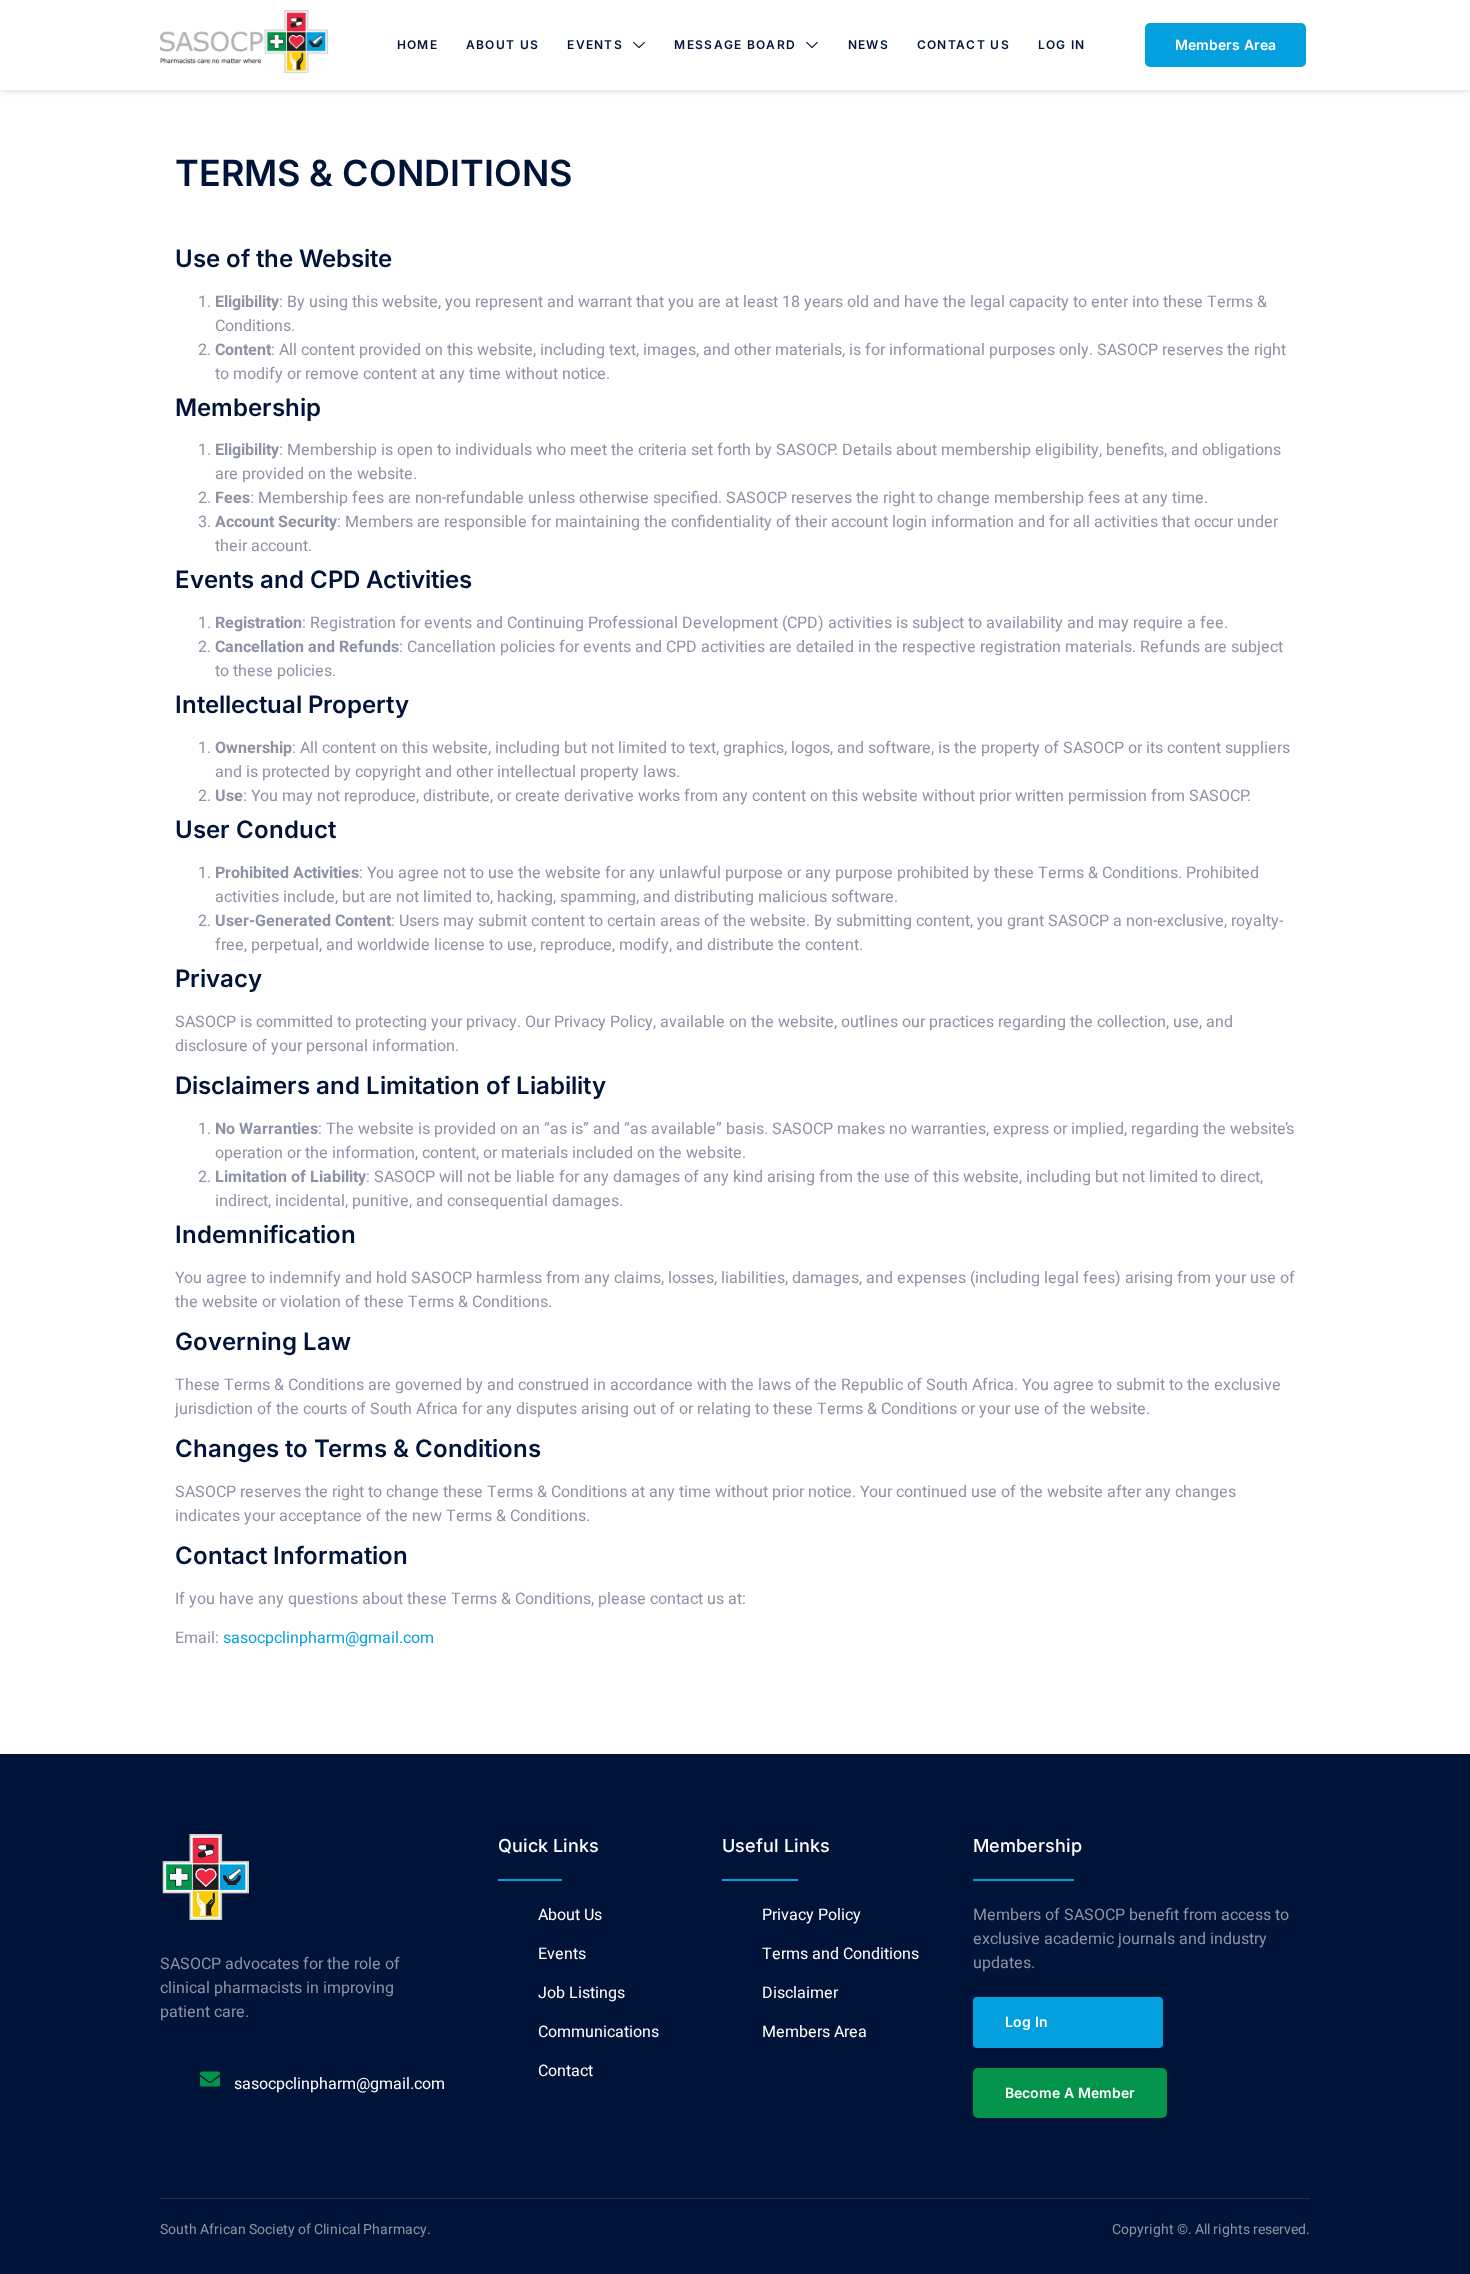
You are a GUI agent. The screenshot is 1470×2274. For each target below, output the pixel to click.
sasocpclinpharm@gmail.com (328, 1638)
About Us (502, 44)
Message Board (735, 44)
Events (595, 44)
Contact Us (963, 44)
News (868, 44)
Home (417, 44)
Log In (1062, 44)
